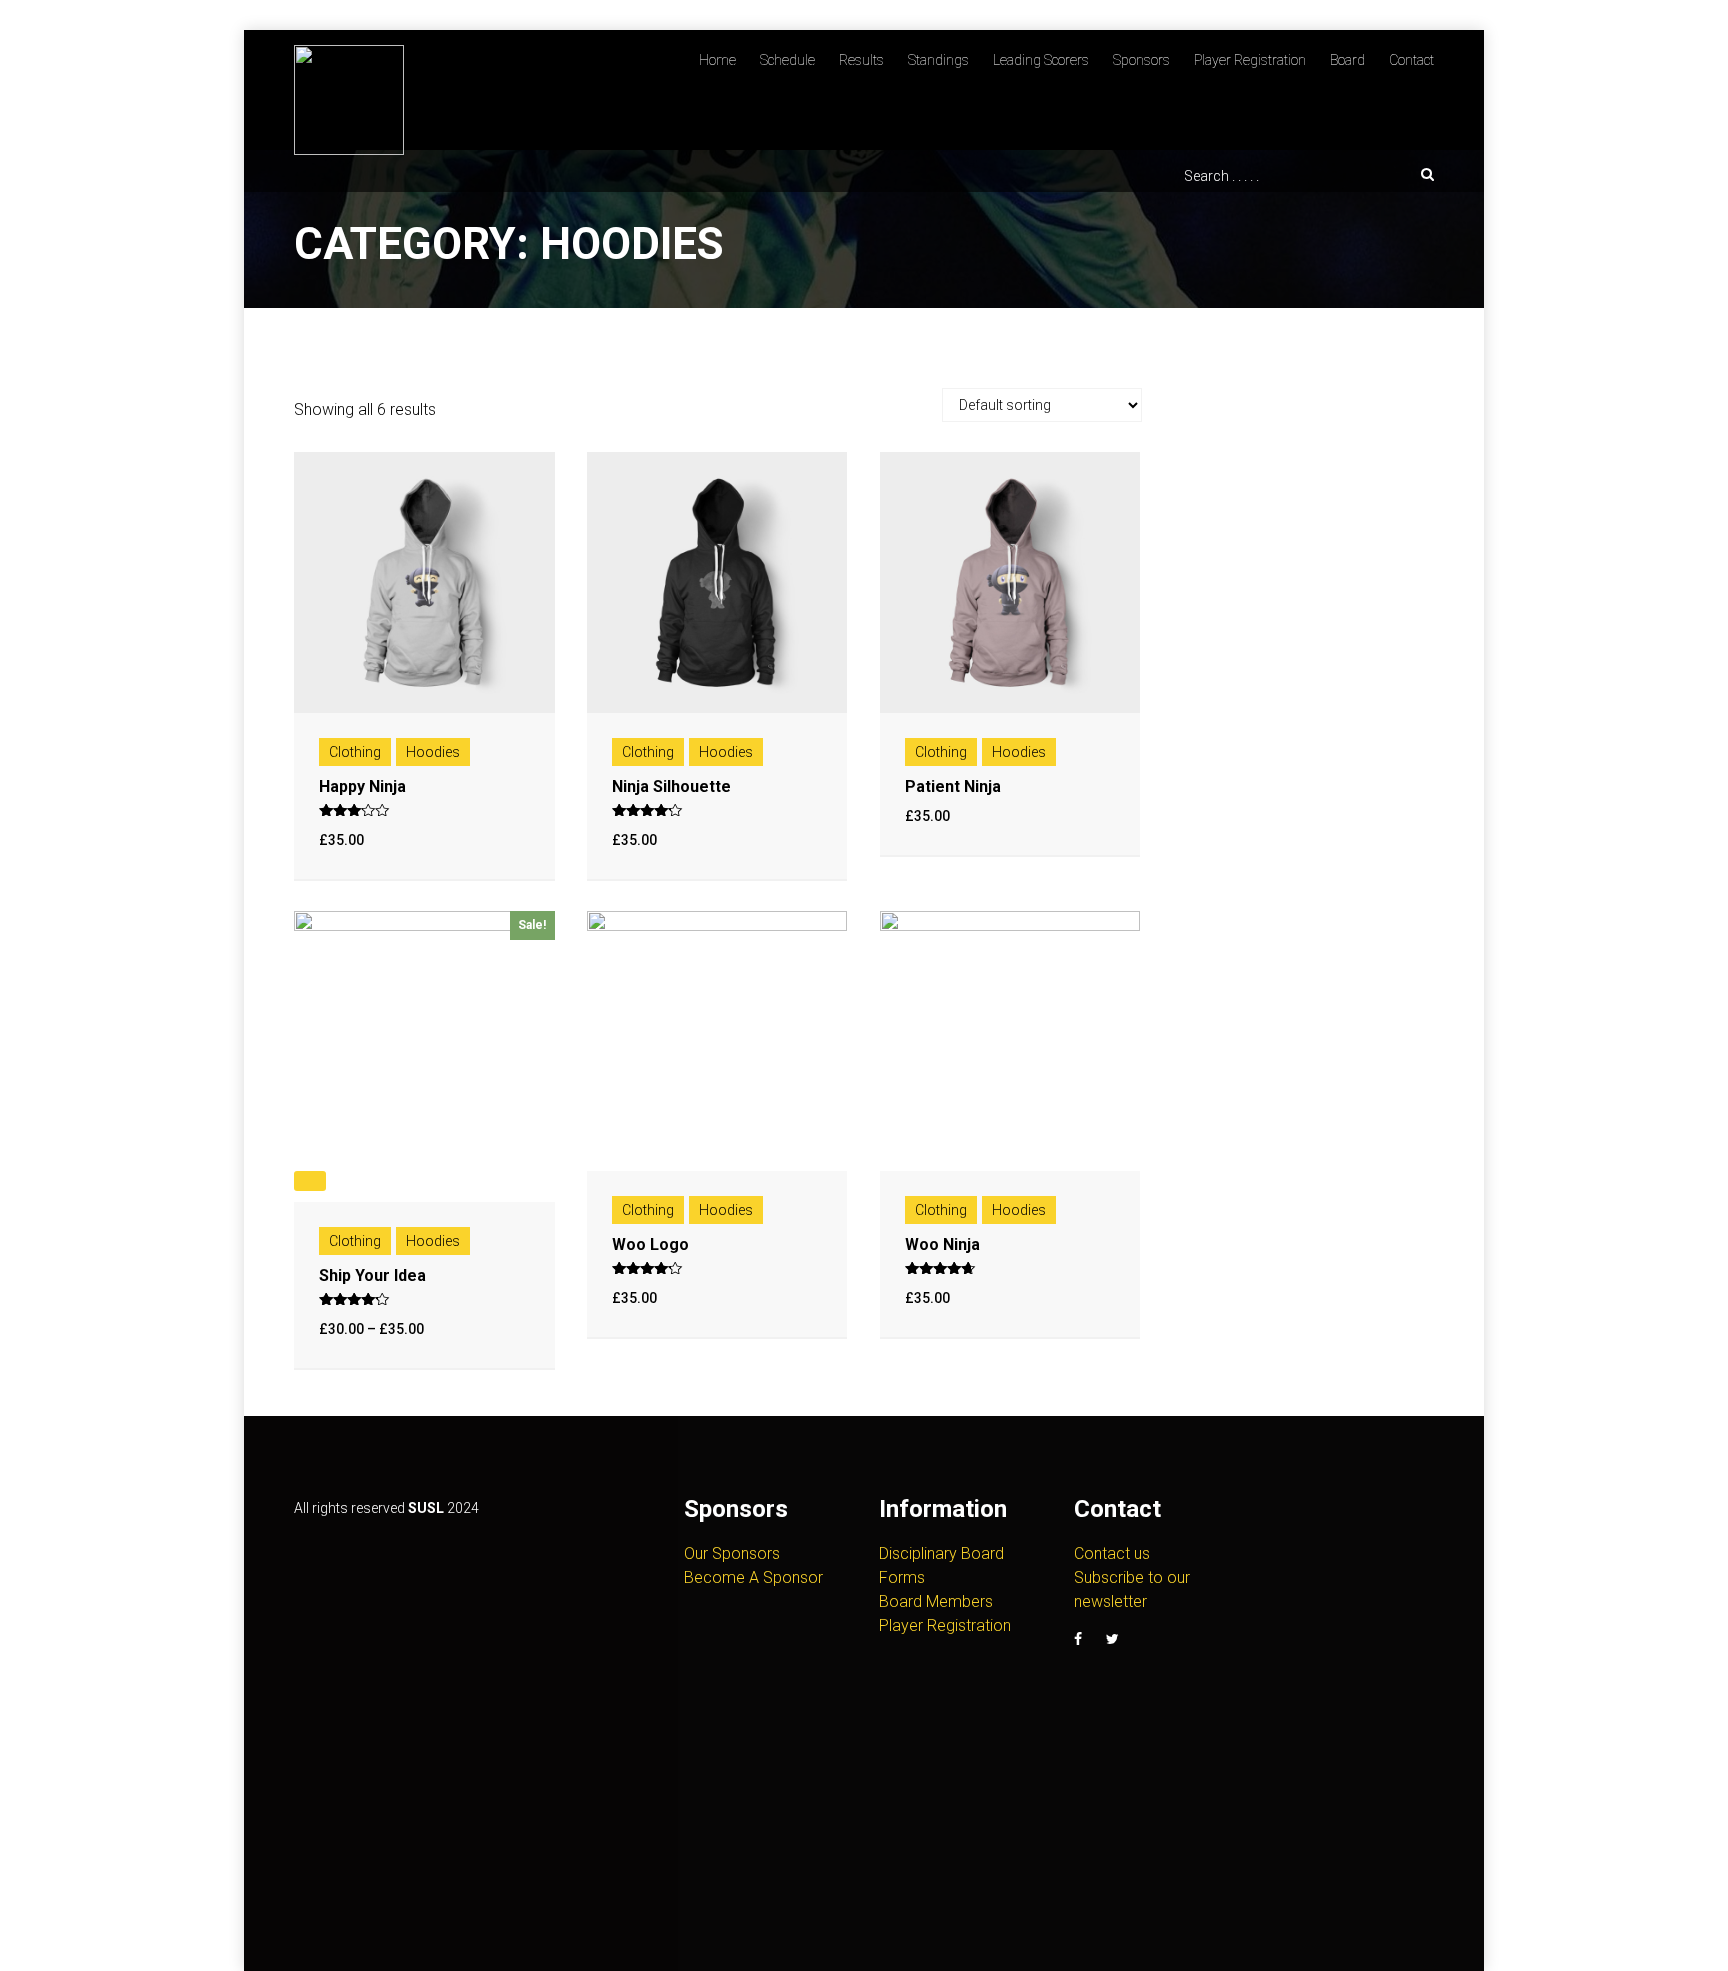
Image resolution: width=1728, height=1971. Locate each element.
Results (861, 60)
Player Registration (1250, 60)
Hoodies (433, 752)
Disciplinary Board (941, 1553)
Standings (938, 60)
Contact (1411, 60)
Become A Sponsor (753, 1577)
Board (1347, 60)
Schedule (787, 60)
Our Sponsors (732, 1553)
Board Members (936, 1601)
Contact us (1112, 1553)
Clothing (355, 752)
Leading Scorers (1041, 60)
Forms (902, 1577)
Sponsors (1141, 60)
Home (717, 60)
